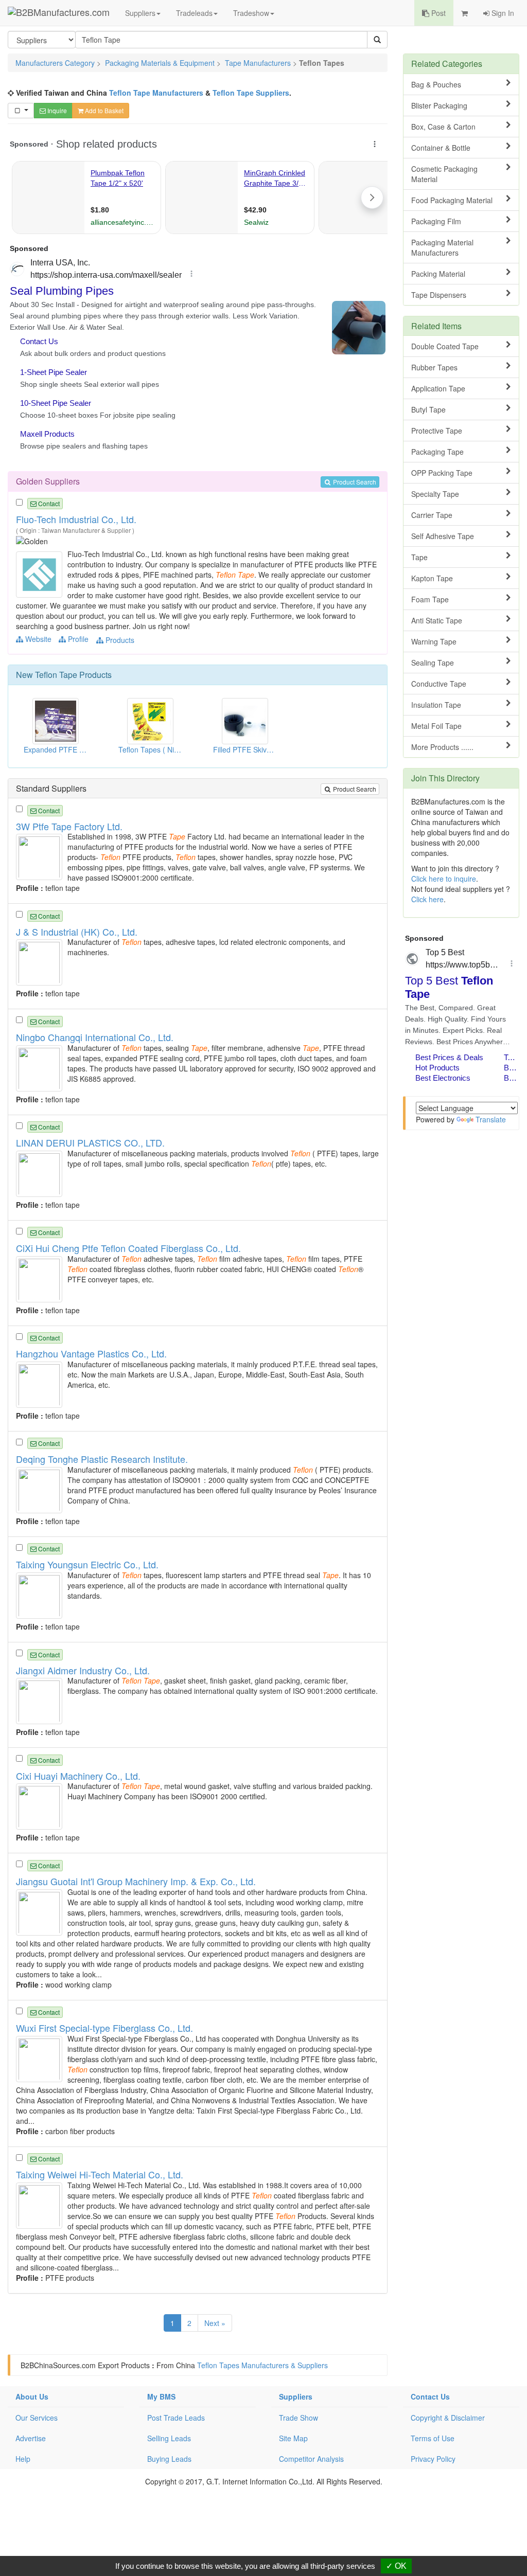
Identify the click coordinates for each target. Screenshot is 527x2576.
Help (23, 2459)
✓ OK (396, 2566)
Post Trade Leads (176, 2418)
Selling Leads (169, 2438)
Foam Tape (430, 599)
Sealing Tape (433, 663)
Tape (419, 557)
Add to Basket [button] (103, 110)
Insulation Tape (436, 705)
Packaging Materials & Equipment (160, 63)
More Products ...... (442, 747)
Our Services (37, 2418)
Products (119, 640)
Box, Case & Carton (443, 127)
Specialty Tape (435, 494)
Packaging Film (436, 221)
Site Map (293, 2438)
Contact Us (430, 2396)
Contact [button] (48, 503)
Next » (215, 2323)
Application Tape (438, 388)
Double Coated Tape (445, 346)
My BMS (161, 2396)
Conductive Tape (439, 684)
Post (437, 13)
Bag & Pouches (436, 84)
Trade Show (298, 2418)
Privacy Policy (433, 2459)
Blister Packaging (439, 105)
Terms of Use (433, 2438)
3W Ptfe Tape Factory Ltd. (69, 826)
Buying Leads (169, 2459)
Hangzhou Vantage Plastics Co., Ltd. (91, 1353)
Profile (77, 639)
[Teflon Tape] (40, 574)
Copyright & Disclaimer (448, 2418)
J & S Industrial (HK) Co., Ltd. (77, 932)
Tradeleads (194, 13)
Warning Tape (434, 641)
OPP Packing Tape (442, 473)
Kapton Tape (432, 578)
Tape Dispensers (439, 295)
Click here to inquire (444, 879)
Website (37, 639)
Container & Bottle (441, 148)
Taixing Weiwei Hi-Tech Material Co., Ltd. (100, 2174)
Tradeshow (251, 13)
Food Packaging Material (452, 200)
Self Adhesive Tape (443, 536)
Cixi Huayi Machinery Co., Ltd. (78, 1776)
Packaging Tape (437, 452)
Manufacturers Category (55, 63)
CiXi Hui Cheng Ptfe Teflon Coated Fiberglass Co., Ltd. (128, 1248)
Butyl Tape (428, 409)
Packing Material (438, 274)
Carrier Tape (432, 515)
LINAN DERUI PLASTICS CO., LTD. (90, 1142)
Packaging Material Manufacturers (442, 247)
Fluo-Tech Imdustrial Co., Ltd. (76, 519)
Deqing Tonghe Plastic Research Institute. (102, 1459)
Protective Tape (437, 431)
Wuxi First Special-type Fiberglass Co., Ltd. (104, 2028)
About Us (32, 2396)
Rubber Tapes (434, 367)
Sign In (502, 13)
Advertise (31, 2438)
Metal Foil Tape (436, 726)
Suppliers (140, 13)
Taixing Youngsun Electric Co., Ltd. (87, 1564)
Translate (491, 1119)
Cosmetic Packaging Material (444, 174)
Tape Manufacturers (258, 63)
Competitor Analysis (311, 2459)
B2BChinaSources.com (58, 2365)
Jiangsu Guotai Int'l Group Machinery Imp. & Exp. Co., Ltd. (136, 1881)
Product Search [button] (354, 482)
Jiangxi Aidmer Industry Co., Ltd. (83, 1670)
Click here (427, 899)
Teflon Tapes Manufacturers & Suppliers (262, 2365)
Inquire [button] (56, 110)
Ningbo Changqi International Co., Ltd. (95, 1037)
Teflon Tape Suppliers (251, 93)
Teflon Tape (56, 675)
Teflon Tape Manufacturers (156, 93)
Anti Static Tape (437, 620)
